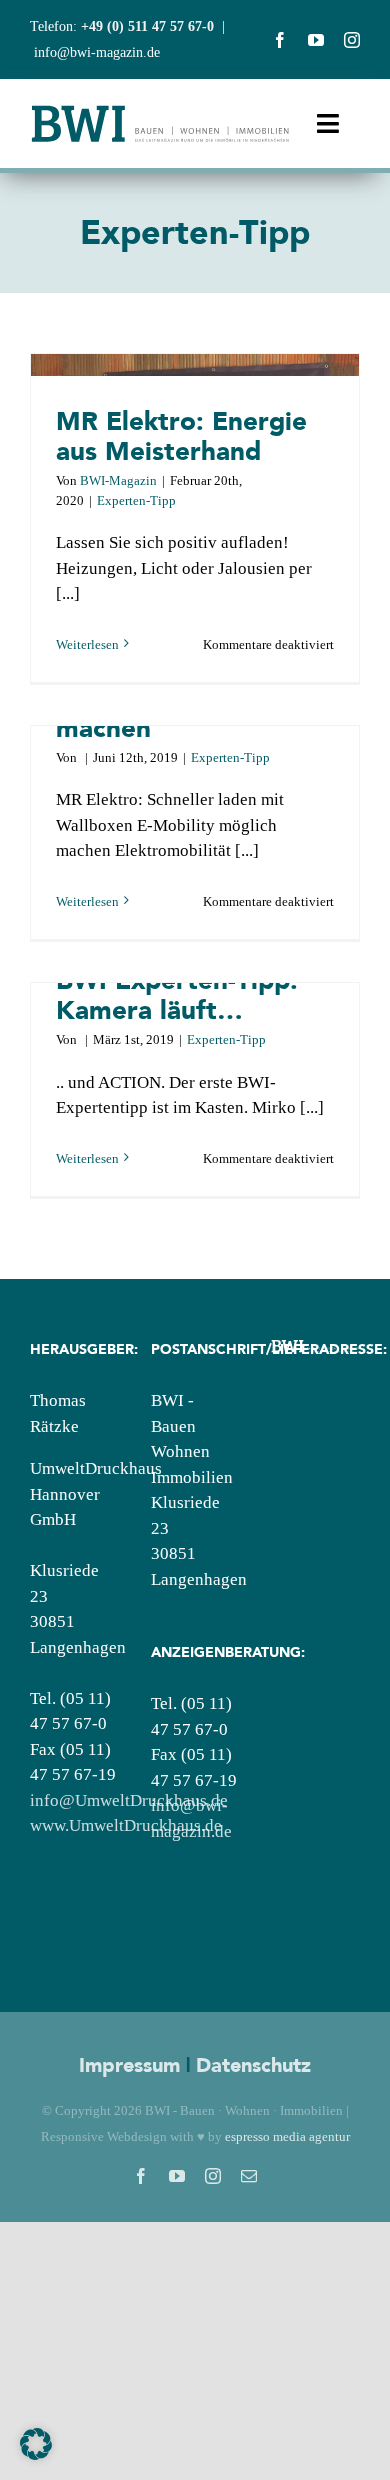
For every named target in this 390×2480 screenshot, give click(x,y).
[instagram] (352, 40)
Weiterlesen (87, 644)
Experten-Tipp (136, 500)
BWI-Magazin (118, 480)
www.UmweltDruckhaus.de (126, 1825)
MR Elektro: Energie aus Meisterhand (181, 435)
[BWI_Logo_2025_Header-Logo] (160, 111)
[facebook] (280, 40)
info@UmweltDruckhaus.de (129, 1800)
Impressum (129, 2065)
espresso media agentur (287, 2136)
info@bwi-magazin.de (97, 52)
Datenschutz (253, 2065)
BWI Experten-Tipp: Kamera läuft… (177, 994)
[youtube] (316, 40)
